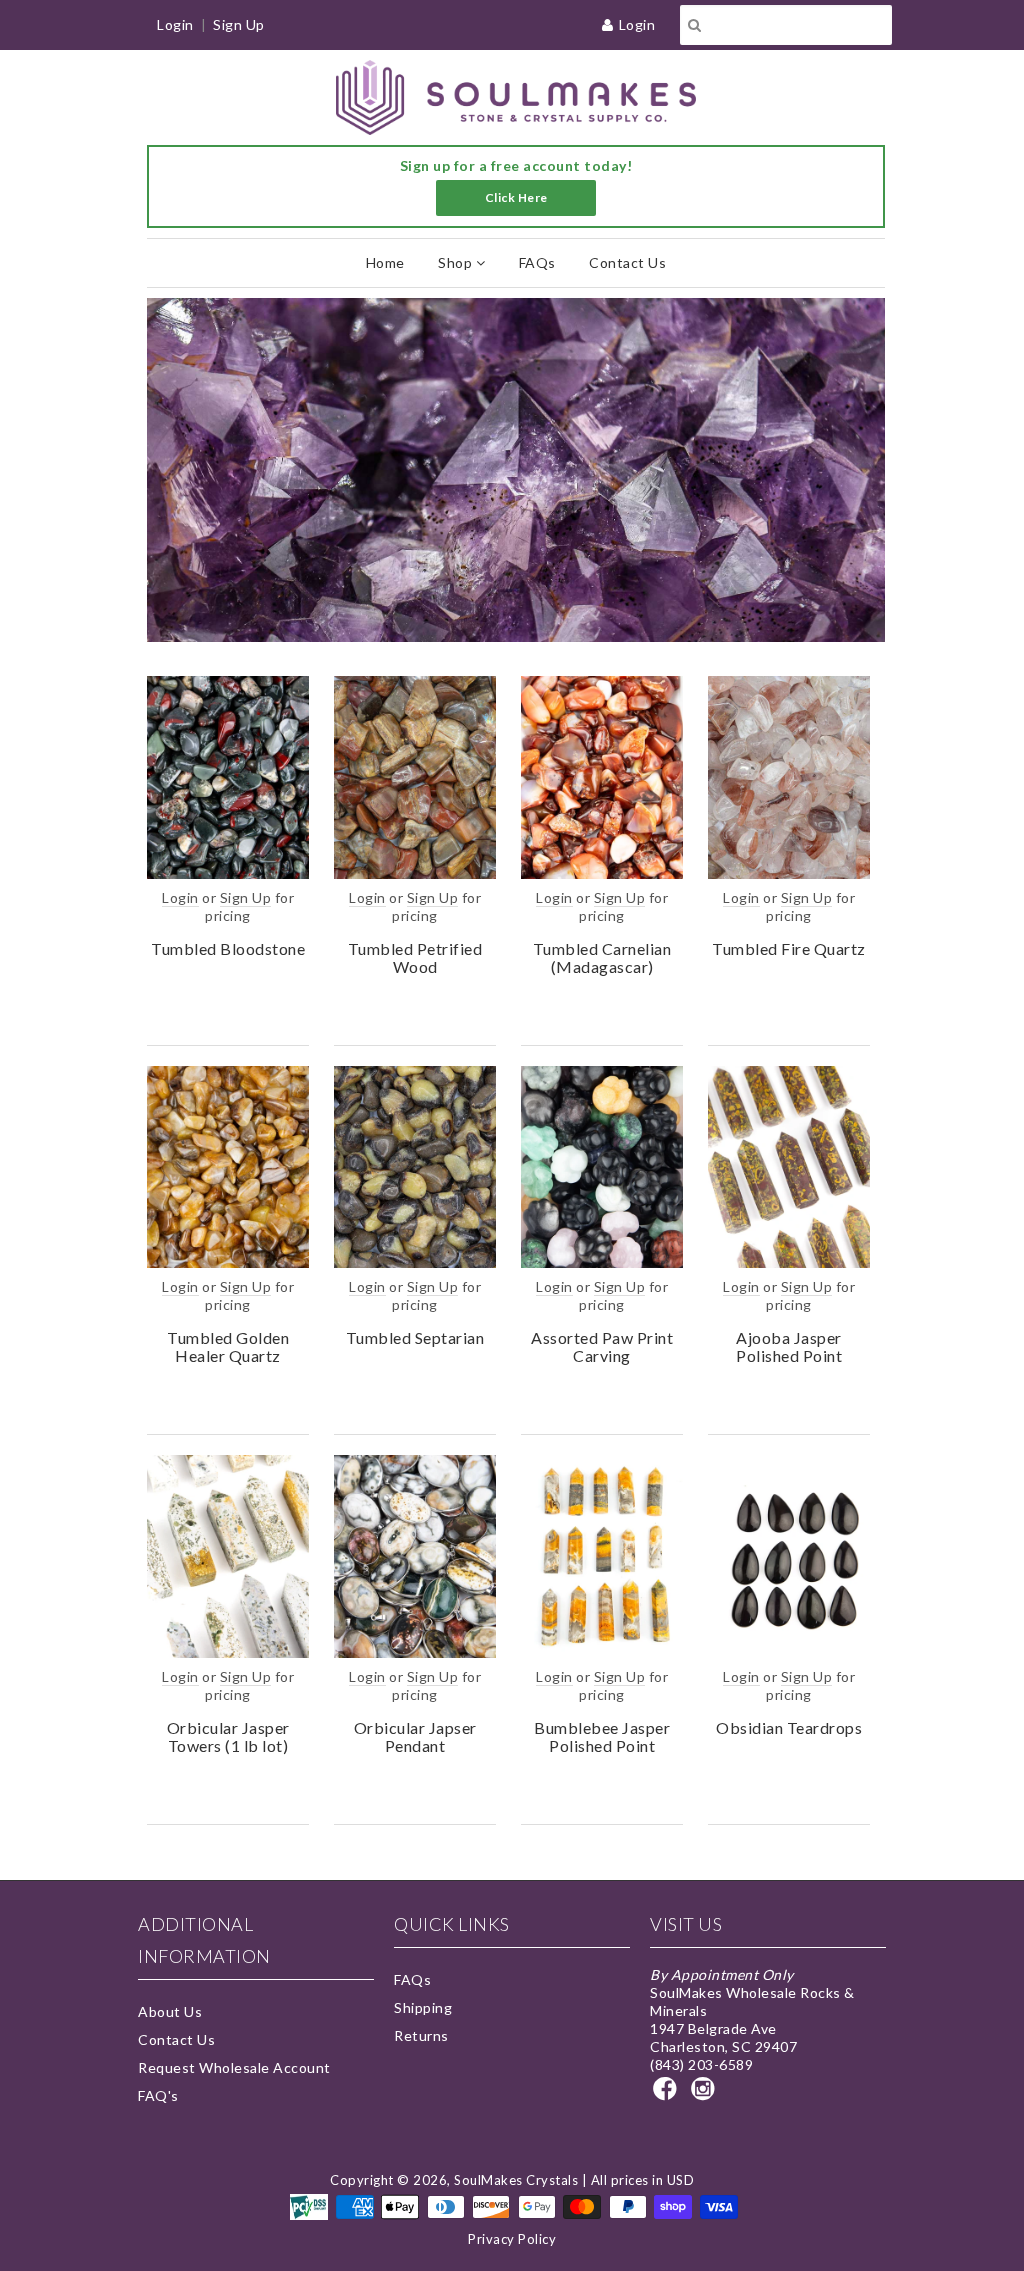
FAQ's (158, 2095)
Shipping (423, 2007)
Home (385, 262)
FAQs (537, 262)
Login (637, 24)
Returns (421, 2035)
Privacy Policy (512, 2239)
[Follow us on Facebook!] (668, 2094)
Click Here (516, 197)
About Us (170, 2011)
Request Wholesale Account (234, 2067)
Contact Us (627, 262)
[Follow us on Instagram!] (706, 2094)
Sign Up (239, 24)
